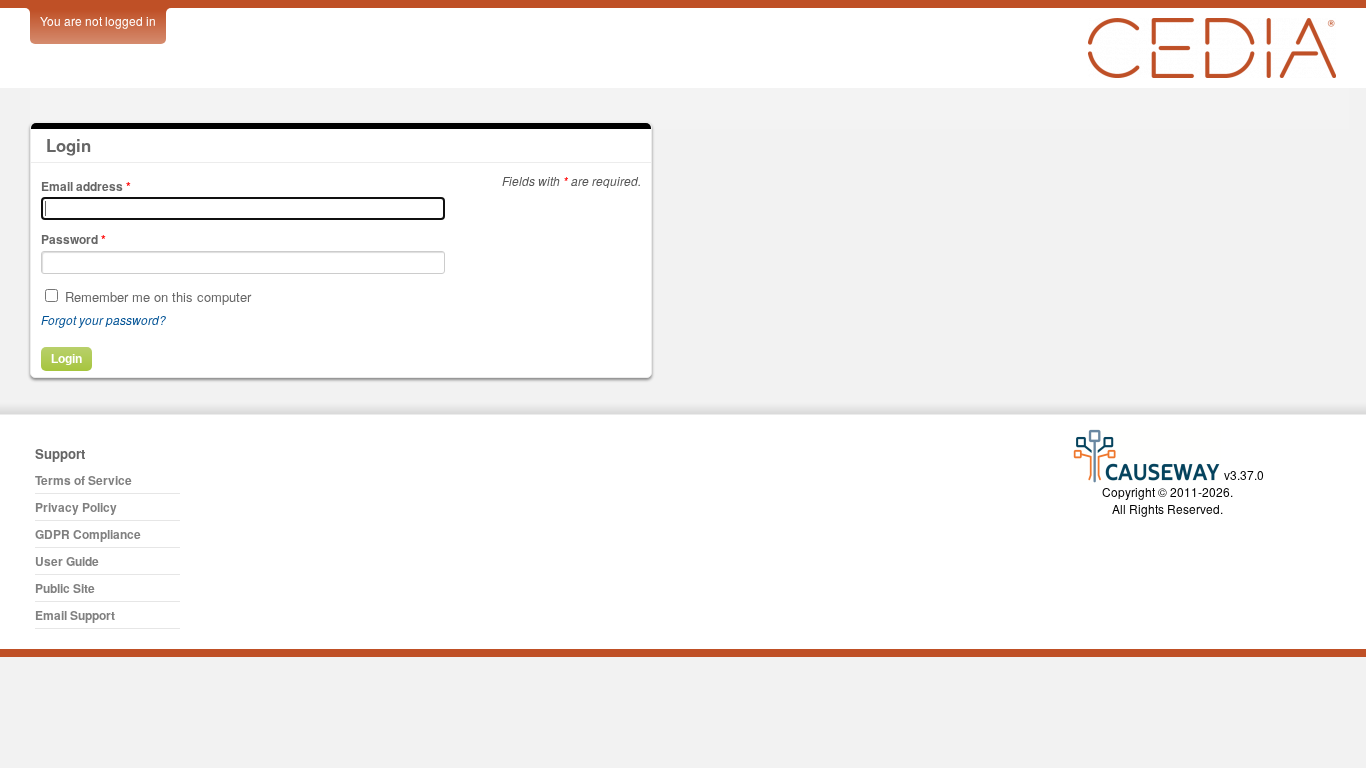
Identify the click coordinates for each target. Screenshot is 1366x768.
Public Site (65, 588)
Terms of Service (83, 480)
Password (73, 239)
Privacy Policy (76, 507)
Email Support (75, 615)
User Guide (67, 561)
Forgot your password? (103, 319)
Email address (86, 186)
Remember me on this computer (158, 296)
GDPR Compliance (88, 534)
